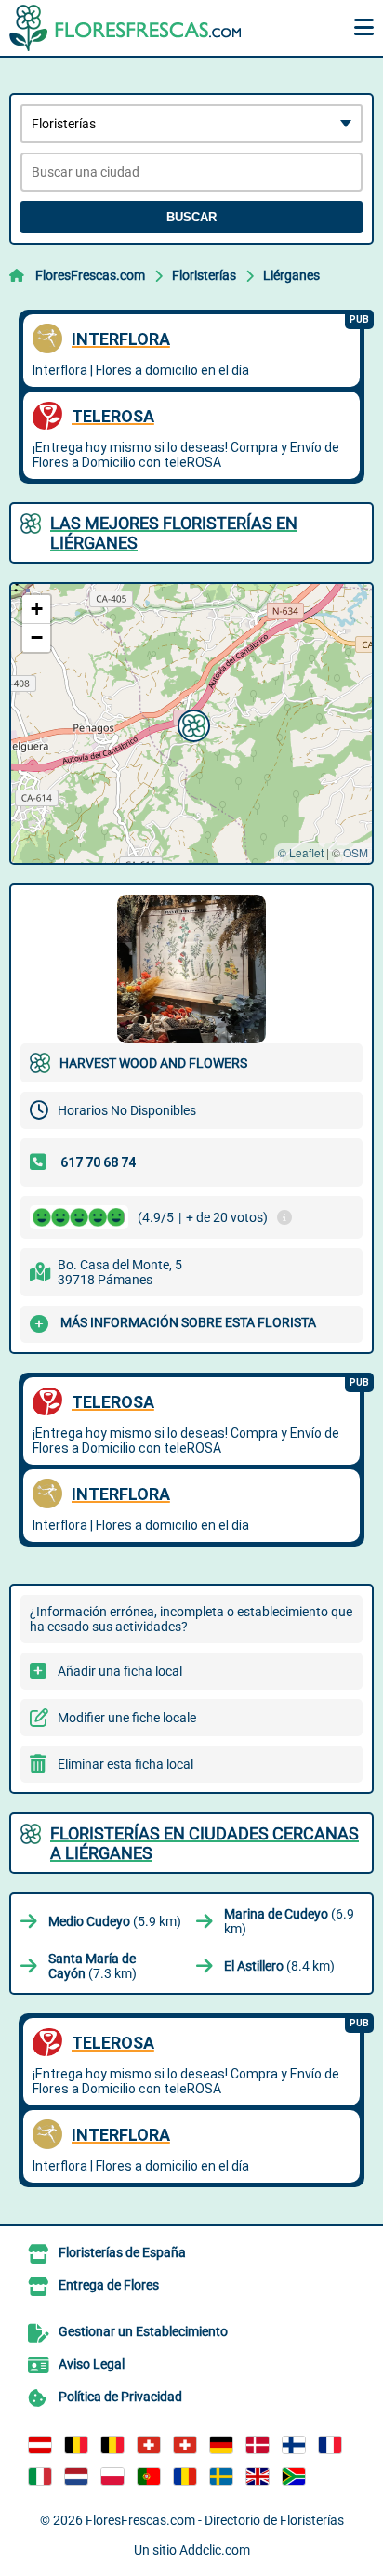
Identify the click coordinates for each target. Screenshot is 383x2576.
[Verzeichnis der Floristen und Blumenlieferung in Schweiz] (149, 2445)
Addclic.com (215, 2550)
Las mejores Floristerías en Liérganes (174, 533)
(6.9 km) (289, 1921)
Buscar (191, 217)
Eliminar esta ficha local (125, 1764)
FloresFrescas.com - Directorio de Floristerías (215, 2520)
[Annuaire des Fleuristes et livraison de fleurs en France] (330, 2445)
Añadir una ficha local (120, 1671)
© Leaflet (301, 852)
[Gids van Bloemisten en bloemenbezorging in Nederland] (76, 2476)
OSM (356, 852)
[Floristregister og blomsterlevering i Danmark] (258, 2445)
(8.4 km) (279, 1966)
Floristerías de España (122, 2252)
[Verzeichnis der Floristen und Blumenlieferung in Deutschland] (221, 2445)
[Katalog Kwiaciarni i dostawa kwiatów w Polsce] (112, 2476)
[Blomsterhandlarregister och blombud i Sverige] (221, 2476)
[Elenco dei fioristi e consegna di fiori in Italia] (40, 2476)
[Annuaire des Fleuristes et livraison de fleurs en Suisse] (185, 2445)
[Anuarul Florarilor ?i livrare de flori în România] (185, 2476)
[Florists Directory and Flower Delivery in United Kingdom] (258, 2476)
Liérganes (291, 275)
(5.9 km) (115, 1921)
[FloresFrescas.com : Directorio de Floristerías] (125, 28)
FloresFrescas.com (90, 275)
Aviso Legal (92, 2364)
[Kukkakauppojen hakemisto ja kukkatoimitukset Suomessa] (294, 2445)
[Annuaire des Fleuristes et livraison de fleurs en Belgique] (76, 2445)
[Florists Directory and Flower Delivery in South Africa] (294, 2476)
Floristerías (204, 275)
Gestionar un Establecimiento (143, 2331)
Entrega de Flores (109, 2285)
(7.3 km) (92, 1966)
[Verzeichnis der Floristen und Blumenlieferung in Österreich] (40, 2445)
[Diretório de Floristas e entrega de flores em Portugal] (149, 2476)
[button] (191, 724)
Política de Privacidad (120, 2397)
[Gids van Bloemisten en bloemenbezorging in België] (112, 2445)
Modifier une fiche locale (127, 1718)
